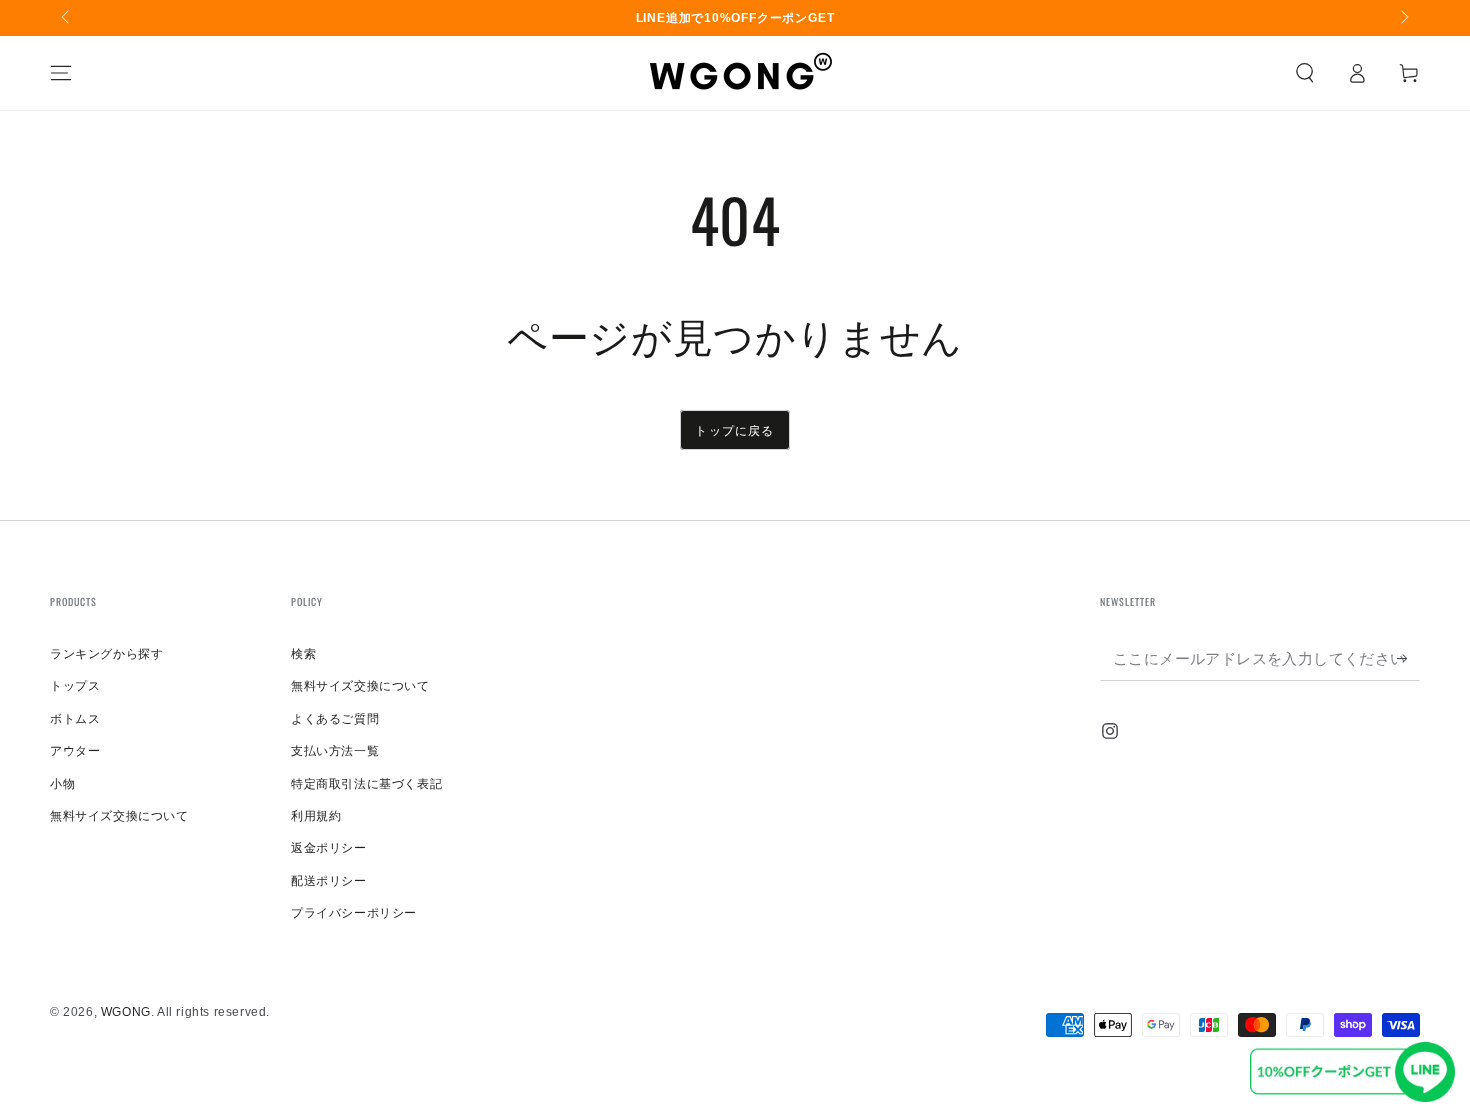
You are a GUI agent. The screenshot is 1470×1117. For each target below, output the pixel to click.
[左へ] (67, 18)
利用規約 (316, 816)
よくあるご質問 (335, 719)
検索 (303, 654)
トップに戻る (734, 429)
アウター (75, 751)
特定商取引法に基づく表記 (366, 784)
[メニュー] (61, 73)
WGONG (126, 1012)
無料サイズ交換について (119, 816)
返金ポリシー (329, 848)
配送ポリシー (329, 881)
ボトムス (75, 719)
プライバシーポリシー (354, 913)
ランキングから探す (106, 654)
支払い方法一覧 (335, 751)
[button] (1305, 73)
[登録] (1408, 658)
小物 (62, 784)
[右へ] (1403, 18)
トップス (75, 686)
